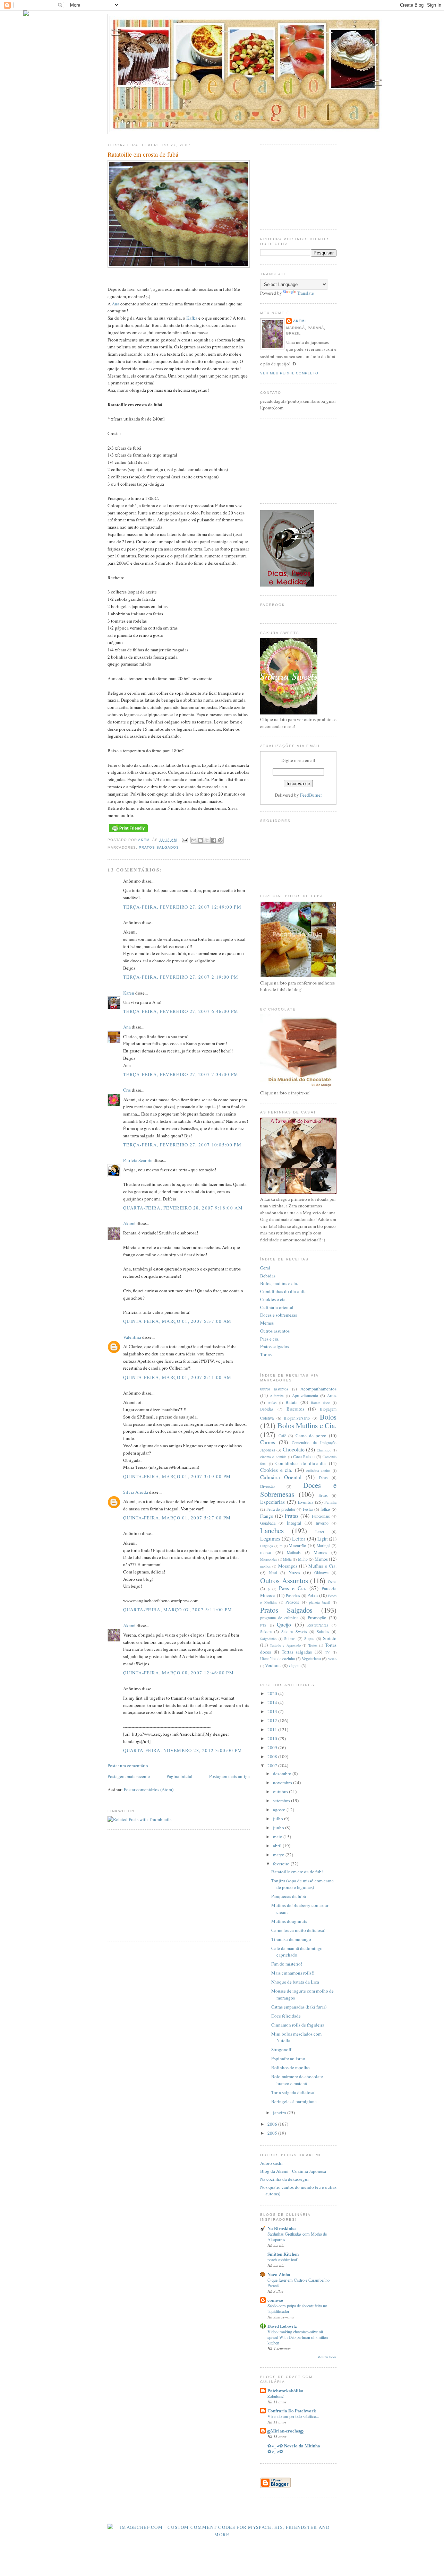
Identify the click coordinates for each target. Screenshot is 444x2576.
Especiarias (272, 1502)
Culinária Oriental (281, 1477)
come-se (275, 2300)
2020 (273, 1693)
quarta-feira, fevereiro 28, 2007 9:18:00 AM (183, 1208)
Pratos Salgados (159, 847)
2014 (273, 1702)
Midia (287, 1559)
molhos (265, 1566)
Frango (267, 1516)
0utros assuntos (274, 1389)
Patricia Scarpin (138, 1160)
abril (278, 1846)
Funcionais (321, 1516)
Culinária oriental (277, 1307)
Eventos (306, 1502)
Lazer (320, 1532)
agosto (280, 1810)
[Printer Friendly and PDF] (128, 832)
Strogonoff (281, 2049)
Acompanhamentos (318, 1389)
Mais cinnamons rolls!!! (293, 1973)
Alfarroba (277, 1396)
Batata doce (321, 1403)
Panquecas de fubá (289, 1896)
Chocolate (294, 1449)
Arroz (332, 1395)
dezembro (283, 1773)
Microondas (269, 1559)
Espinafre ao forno (288, 2058)
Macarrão (297, 1545)
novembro (283, 1783)
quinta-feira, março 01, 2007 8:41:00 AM (177, 1377)
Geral (265, 1268)
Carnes (268, 1442)
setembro (282, 1801)
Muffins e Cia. (322, 1566)
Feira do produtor (281, 1509)
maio (278, 1837)
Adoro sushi (271, 2163)
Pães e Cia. (293, 1588)
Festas (308, 1509)
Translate (305, 293)
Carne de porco (311, 1436)
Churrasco (324, 1450)
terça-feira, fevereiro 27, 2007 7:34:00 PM (181, 1074)
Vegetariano (311, 1659)
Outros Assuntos (284, 1580)
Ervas (323, 1495)
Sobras (290, 1638)
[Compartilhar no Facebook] (214, 840)
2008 (273, 1757)
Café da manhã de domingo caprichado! (297, 1952)
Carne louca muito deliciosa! (298, 1930)
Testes (313, 1645)
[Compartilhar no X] (207, 840)
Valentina (132, 1337)
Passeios (293, 1595)
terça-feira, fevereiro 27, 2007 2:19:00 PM (181, 977)
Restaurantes (318, 1625)
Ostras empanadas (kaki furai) (299, 2007)
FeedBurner (311, 795)
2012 (273, 1720)
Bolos (328, 1417)
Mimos (321, 1559)
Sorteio (330, 1638)
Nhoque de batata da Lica (295, 1982)
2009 (273, 1747)
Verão (332, 1659)
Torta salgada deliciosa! (293, 2092)
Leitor (299, 1538)
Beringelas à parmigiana (294, 2101)
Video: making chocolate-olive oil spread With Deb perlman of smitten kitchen (298, 2337)
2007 (273, 1766)
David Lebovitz (282, 2326)
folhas (326, 1509)
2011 (273, 1729)
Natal (273, 1573)
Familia (330, 1502)
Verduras (273, 1665)
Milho (303, 1559)
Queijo (284, 1624)
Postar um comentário (128, 1766)
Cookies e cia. (273, 1299)
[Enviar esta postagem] (184, 840)
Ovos (332, 1582)
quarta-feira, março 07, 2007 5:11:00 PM (178, 1610)
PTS (263, 1625)
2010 (273, 1738)
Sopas (309, 1638)
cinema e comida (273, 1457)
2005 (273, 2133)
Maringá (323, 1546)
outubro (281, 1792)
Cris (127, 1090)
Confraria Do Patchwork (292, 2410)
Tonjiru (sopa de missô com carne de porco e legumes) (302, 1884)
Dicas (323, 1478)
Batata (292, 1402)
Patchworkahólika (285, 2390)
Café (282, 1436)
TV (327, 1652)
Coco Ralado (304, 1456)
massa (266, 1552)
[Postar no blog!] (200, 840)
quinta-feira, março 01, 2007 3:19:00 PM (177, 1476)
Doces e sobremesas (279, 1315)
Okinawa (321, 1573)
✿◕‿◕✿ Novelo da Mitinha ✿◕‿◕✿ (294, 2448)
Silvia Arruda (136, 1492)
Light (323, 1539)
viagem (294, 1666)
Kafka (192, 318)
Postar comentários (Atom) (149, 1789)
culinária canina (319, 1471)
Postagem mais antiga (229, 1776)
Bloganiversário (297, 1418)
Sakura (266, 1632)
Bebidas (268, 1276)
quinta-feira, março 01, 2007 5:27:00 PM (177, 1518)
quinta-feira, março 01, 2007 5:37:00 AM (177, 1321)
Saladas (323, 1632)
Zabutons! (276, 2396)
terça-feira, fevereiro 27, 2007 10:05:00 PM (182, 1145)
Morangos (288, 1566)
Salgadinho (268, 1639)
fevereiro (282, 1864)
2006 (273, 2124)
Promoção (317, 1617)
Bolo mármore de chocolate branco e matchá (297, 2080)
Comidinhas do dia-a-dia (283, 1291)
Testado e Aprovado (285, 1645)
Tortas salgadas (297, 1652)
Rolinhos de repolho (291, 2067)
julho (279, 1819)
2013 (273, 1711)
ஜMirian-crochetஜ (285, 2431)
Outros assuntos (275, 1331)
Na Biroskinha (282, 2228)
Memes (267, 1323)
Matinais (294, 1552)
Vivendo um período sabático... (293, 2416)
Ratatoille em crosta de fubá (297, 1872)
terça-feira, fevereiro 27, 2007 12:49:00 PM (182, 907)
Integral (294, 1523)
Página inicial (180, 1776)
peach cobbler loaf (282, 2260)
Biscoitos (295, 1409)
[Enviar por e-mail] (194, 840)
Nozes (294, 1572)
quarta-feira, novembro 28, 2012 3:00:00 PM (183, 1750)
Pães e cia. (270, 1339)
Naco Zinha (279, 2274)
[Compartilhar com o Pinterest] (220, 840)
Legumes (270, 1538)
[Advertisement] (166, 1885)
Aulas (272, 1403)
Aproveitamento (305, 1395)
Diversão (267, 1486)
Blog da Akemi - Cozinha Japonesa (293, 2171)
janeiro (280, 2113)
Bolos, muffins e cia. (279, 1283)
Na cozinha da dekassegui (284, 2179)
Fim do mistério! (287, 1964)
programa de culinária (279, 1618)
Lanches (272, 1530)
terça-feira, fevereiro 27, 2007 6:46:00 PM (181, 1011)
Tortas (266, 1354)
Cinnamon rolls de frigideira (298, 2025)
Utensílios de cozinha (277, 1659)
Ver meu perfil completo (289, 373)
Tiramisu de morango (291, 1939)
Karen (129, 993)
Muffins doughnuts (289, 1921)
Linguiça (267, 1546)
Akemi (145, 840)
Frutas (292, 1516)
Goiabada (268, 1523)
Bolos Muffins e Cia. (307, 1425)
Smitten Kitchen (283, 2254)
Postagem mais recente (129, 1776)
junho (279, 1828)
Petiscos (292, 1602)
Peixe (313, 1595)
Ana (116, 304)
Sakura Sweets (294, 1632)
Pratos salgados (275, 1346)
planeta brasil (320, 1602)
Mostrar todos (327, 2357)
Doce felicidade (286, 2016)
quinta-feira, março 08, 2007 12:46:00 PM (178, 1673)
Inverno (322, 1523)
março (279, 1855)
